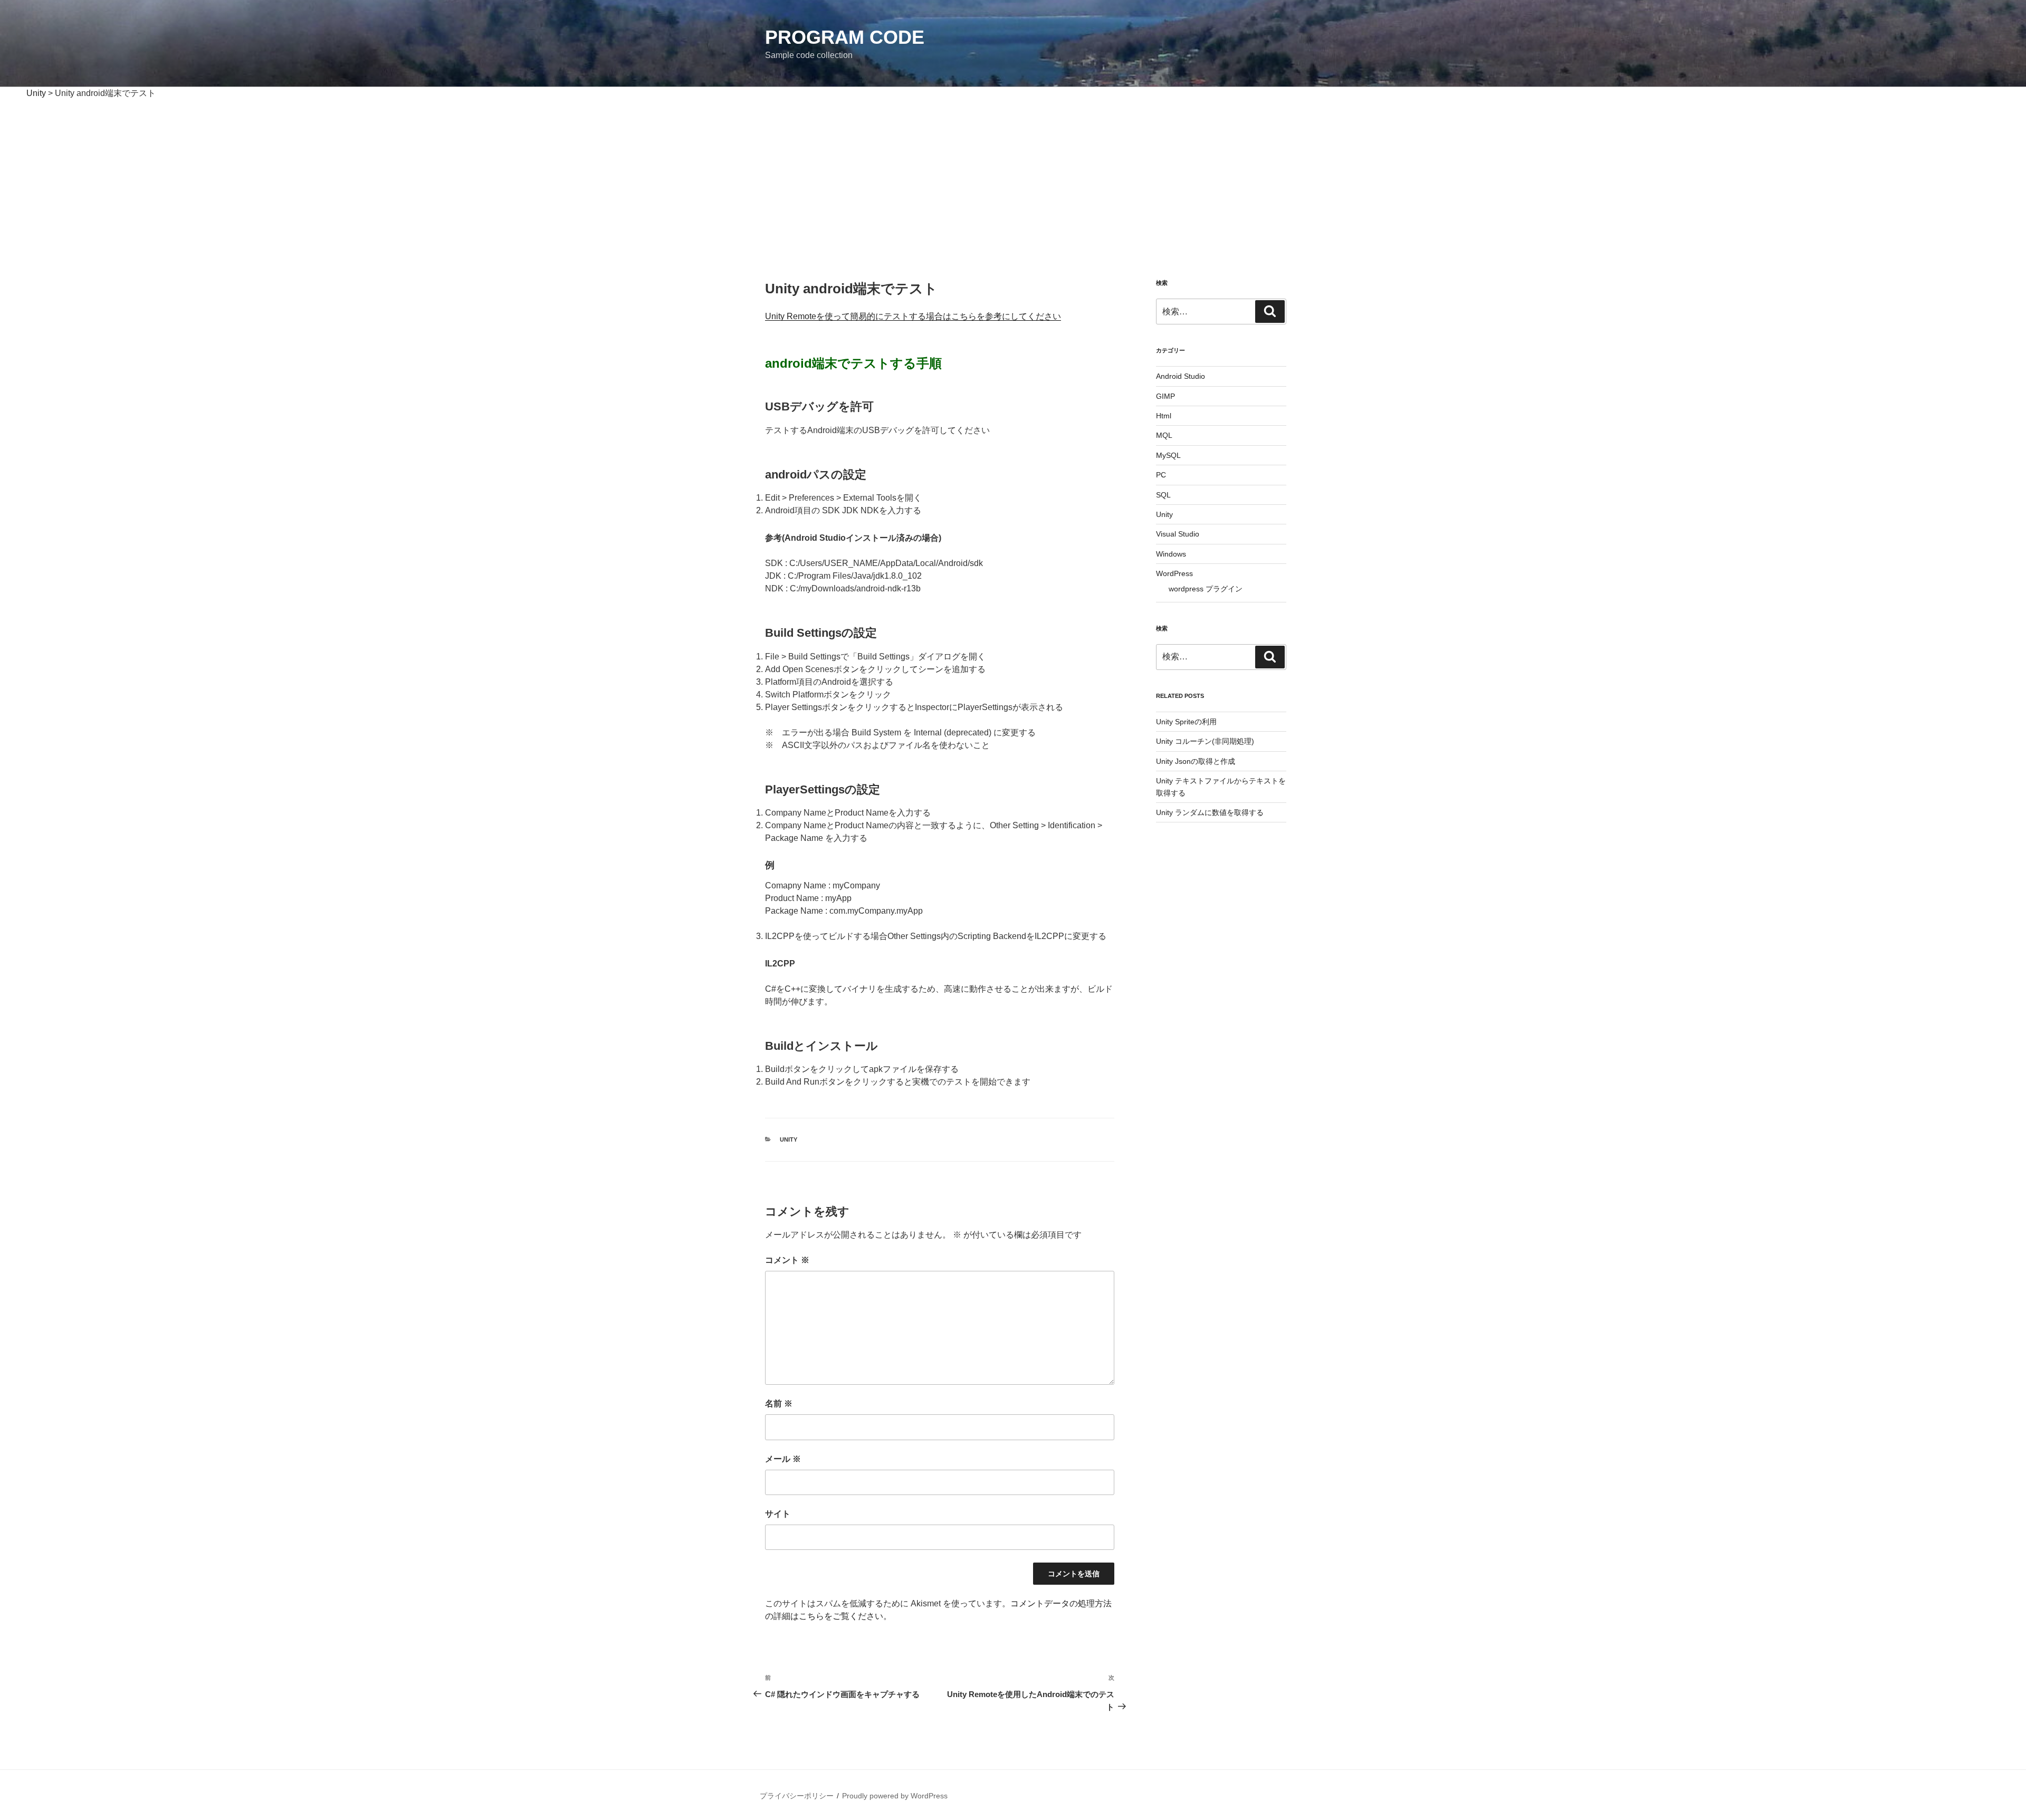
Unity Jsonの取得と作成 (1196, 761)
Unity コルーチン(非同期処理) (1205, 741)
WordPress (1174, 573)
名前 (779, 1404)
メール (783, 1459)
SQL (1163, 495)
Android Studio (1181, 376)
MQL (1164, 435)
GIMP (1165, 396)
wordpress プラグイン (1206, 589)
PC (1161, 475)
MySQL (1168, 455)
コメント (787, 1260)
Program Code (845, 37)
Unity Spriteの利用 (1186, 722)
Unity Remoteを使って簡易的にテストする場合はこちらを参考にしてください (913, 316)
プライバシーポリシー (797, 1796)
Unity (789, 1139)
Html (1164, 416)
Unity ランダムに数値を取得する (1210, 812)
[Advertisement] (1013, 179)
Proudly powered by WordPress (895, 1796)
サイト (778, 1514)
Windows (1171, 554)
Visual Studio (1178, 534)
